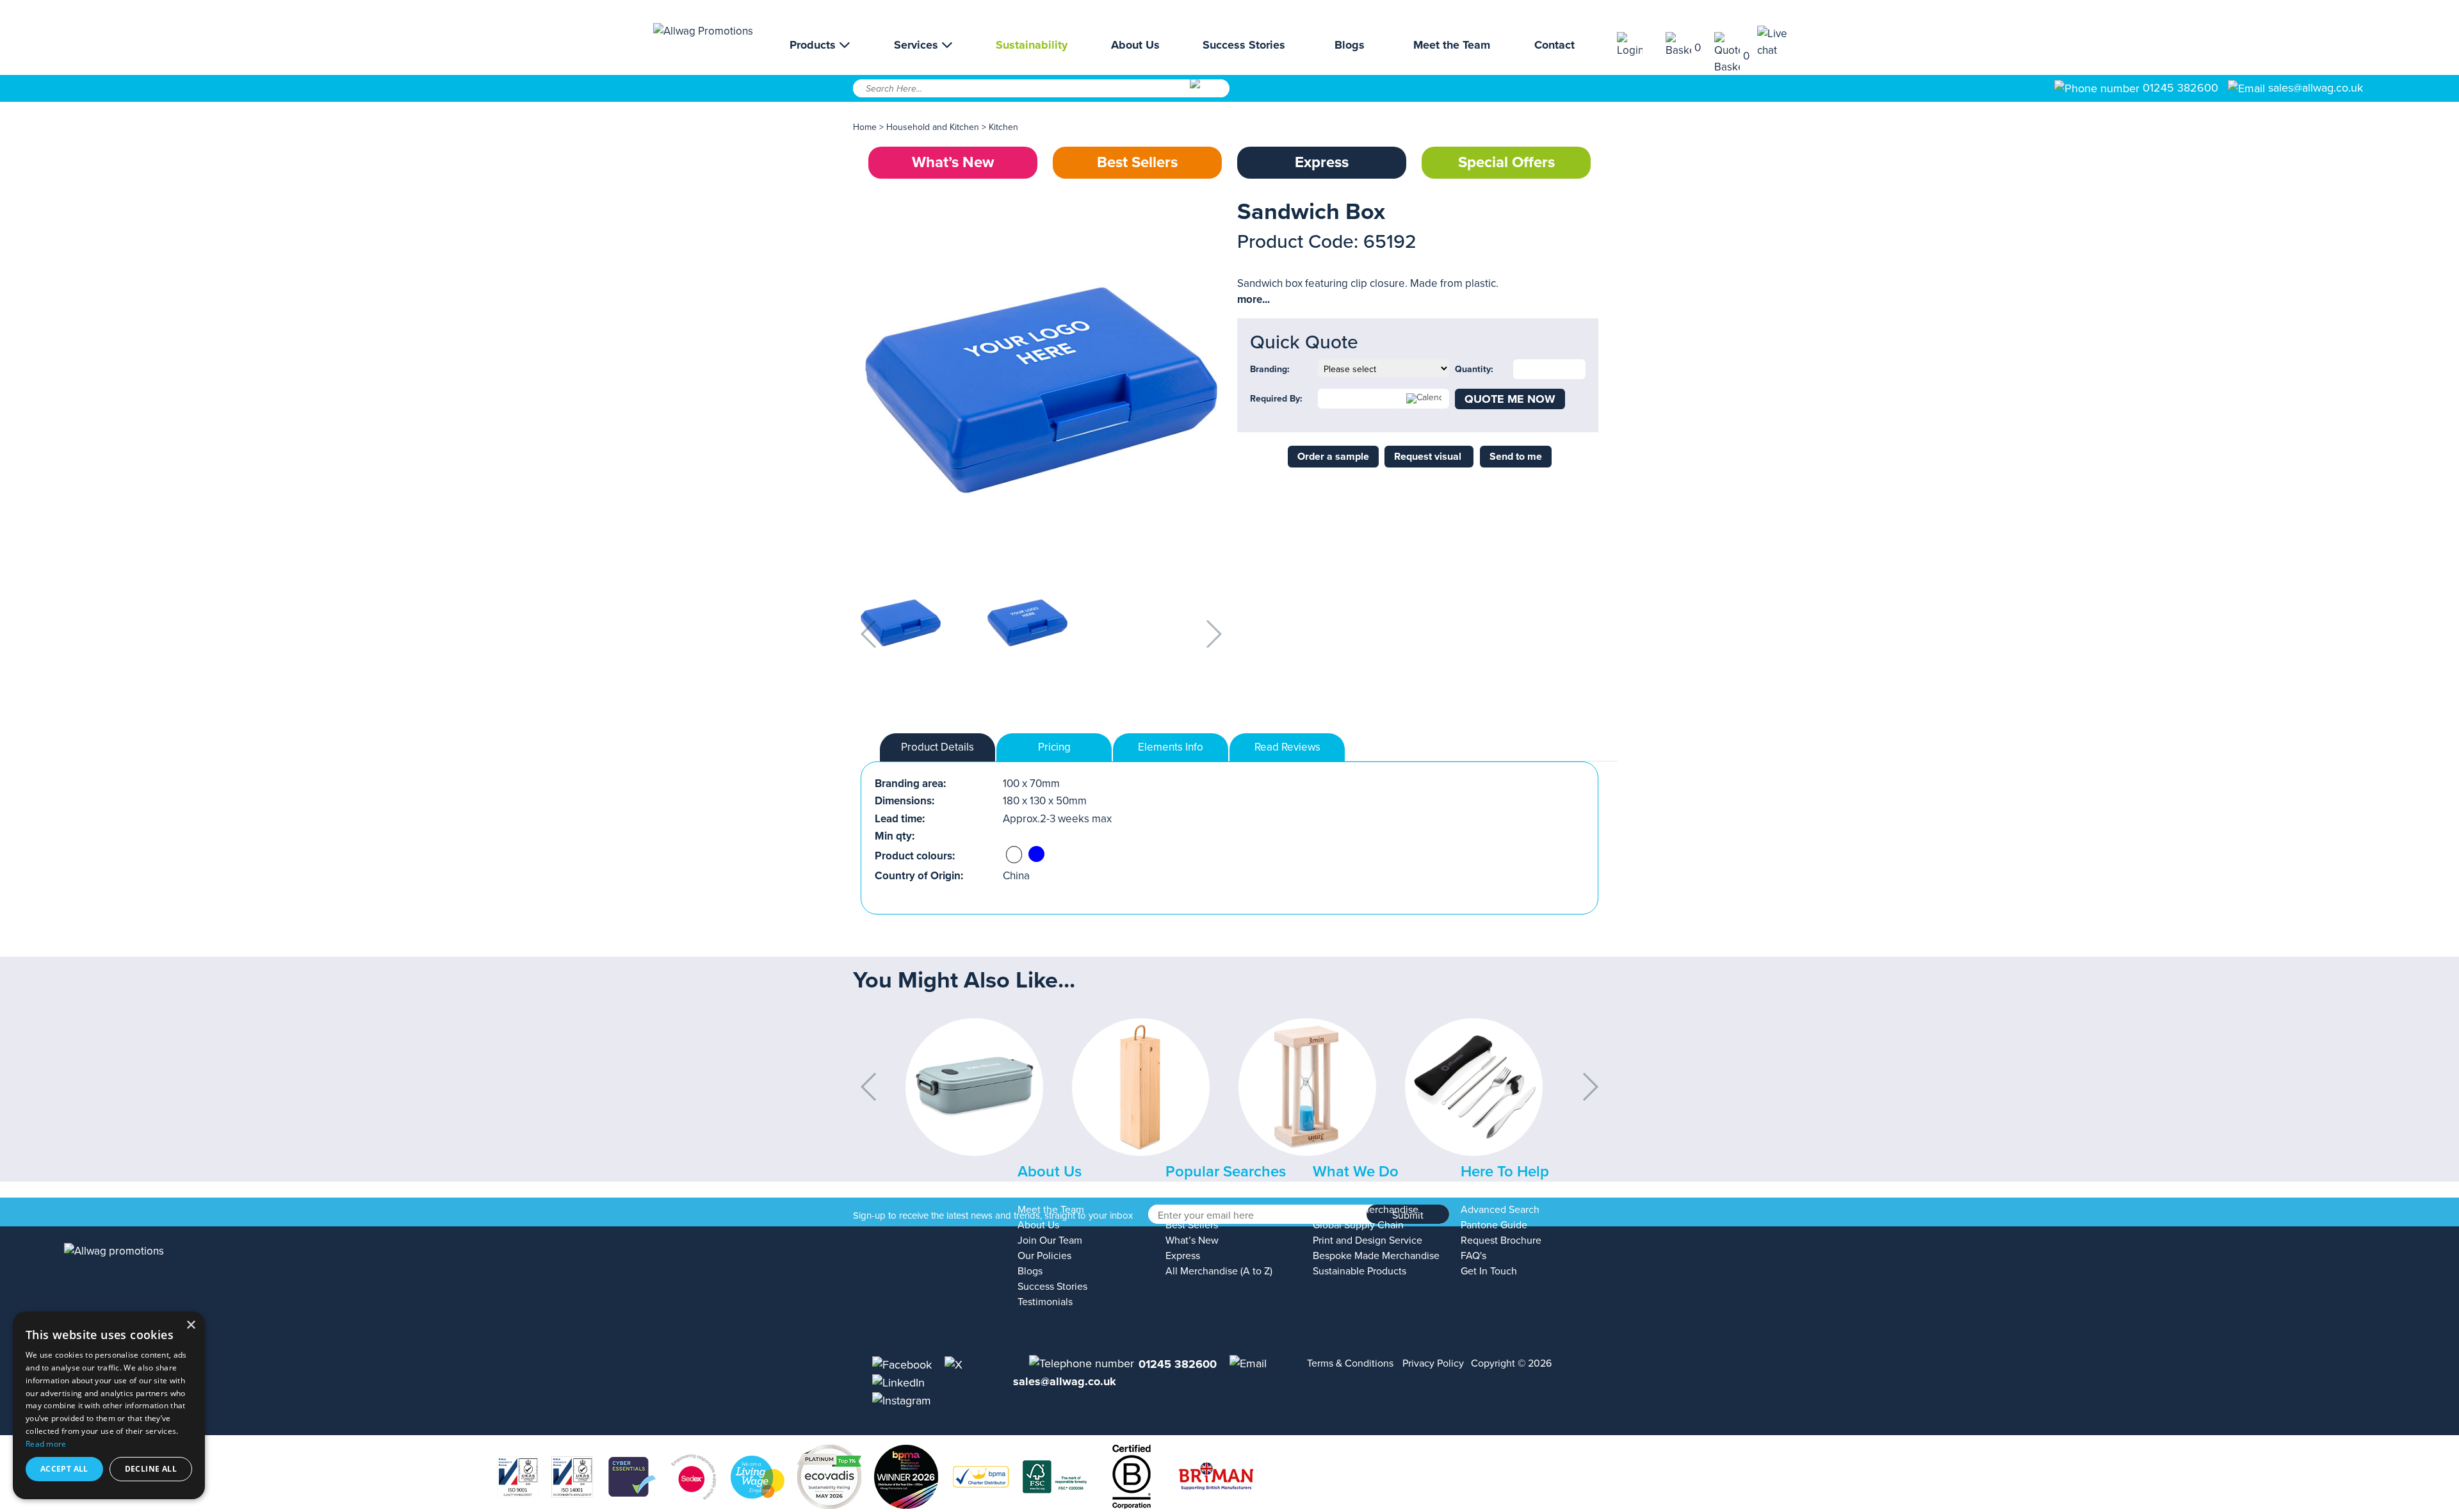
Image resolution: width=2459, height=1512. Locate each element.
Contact (1554, 45)
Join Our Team (1050, 1240)
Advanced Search (1500, 1210)
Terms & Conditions (1350, 1363)
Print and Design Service (1367, 1240)
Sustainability (1032, 45)
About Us (1135, 45)
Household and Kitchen (933, 127)
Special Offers (1506, 162)
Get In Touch (1489, 1271)
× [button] (191, 1325)
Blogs (1350, 45)
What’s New (953, 162)
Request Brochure (1501, 1240)
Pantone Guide (1494, 1225)
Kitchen (1003, 127)
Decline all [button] (151, 1469)
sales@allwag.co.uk (2316, 88)
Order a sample (1333, 457)
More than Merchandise (1366, 1210)
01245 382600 (2179, 88)
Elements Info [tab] (1171, 747)
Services (918, 45)
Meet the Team (1452, 45)
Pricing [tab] (1054, 747)
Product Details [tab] (937, 747)
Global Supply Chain (1358, 1225)
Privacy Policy (1433, 1363)
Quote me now (1510, 399)
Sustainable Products (1359, 1271)
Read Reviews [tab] (1287, 747)
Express (1322, 162)
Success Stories (1244, 45)
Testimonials (1045, 1302)
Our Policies (1044, 1256)
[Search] (1209, 93)
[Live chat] (1781, 42)
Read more (46, 1444)
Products (814, 45)
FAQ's (1473, 1256)
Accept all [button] (64, 1469)
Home (865, 127)
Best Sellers (1137, 162)
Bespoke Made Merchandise (1376, 1256)
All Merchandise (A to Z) (1219, 1271)
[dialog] (109, 1405)
